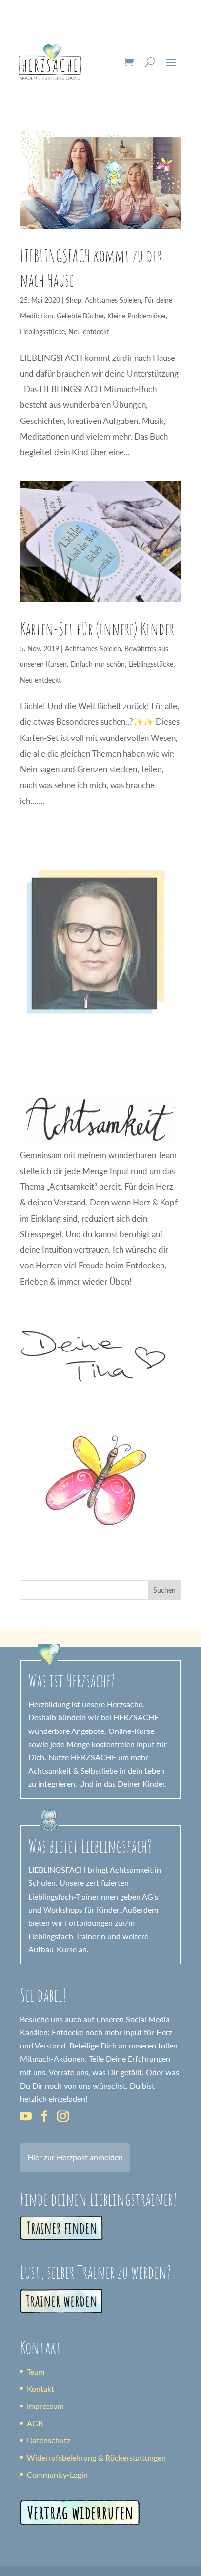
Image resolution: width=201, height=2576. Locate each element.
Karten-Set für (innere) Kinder (97, 629)
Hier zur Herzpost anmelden (75, 2157)
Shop (74, 300)
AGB (35, 2423)
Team (36, 2372)
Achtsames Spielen (113, 300)
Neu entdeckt (89, 331)
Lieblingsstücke (42, 331)
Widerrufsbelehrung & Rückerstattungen (96, 2458)
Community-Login (57, 2475)
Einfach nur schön (98, 664)
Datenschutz (49, 2440)
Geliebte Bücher (80, 316)
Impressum (45, 2406)
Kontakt (40, 2389)
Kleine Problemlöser (137, 316)
